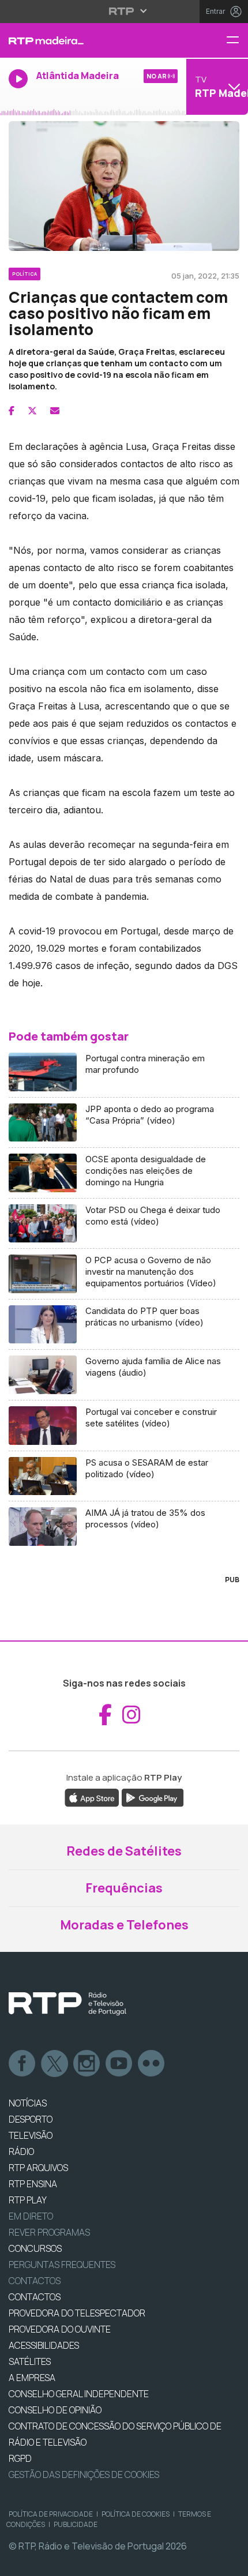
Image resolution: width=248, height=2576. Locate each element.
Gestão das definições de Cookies (84, 2474)
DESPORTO (31, 2119)
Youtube (119, 2064)
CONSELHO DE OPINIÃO (55, 2410)
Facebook (22, 2064)
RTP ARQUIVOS (38, 2168)
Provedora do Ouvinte (60, 2329)
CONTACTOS (35, 2297)
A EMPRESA (32, 2378)
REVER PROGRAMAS (49, 2232)
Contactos (35, 2281)
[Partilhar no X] (32, 411)
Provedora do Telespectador (77, 2313)
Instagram (87, 2064)
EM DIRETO (31, 2216)
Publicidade (76, 2524)
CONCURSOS (35, 2248)
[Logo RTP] (67, 2004)
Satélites (30, 2361)
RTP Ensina (33, 2184)
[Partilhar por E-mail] (55, 411)
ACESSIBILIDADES (44, 2345)
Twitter (55, 2064)
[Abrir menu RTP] (124, 11)
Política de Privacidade (51, 2514)
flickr (152, 2064)
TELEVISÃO (31, 2135)
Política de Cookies (136, 2514)
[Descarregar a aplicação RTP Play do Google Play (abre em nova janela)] (153, 1797)
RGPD (20, 2458)
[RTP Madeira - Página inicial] (83, 40)
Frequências (124, 1888)
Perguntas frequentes (62, 2265)
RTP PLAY (28, 2200)
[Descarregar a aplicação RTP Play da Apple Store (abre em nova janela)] (92, 1797)
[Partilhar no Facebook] (12, 411)
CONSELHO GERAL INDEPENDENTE (79, 2394)
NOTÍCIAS (28, 2103)
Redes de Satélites (124, 1851)
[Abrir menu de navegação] (237, 41)
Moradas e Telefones (124, 1925)
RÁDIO (21, 2151)
